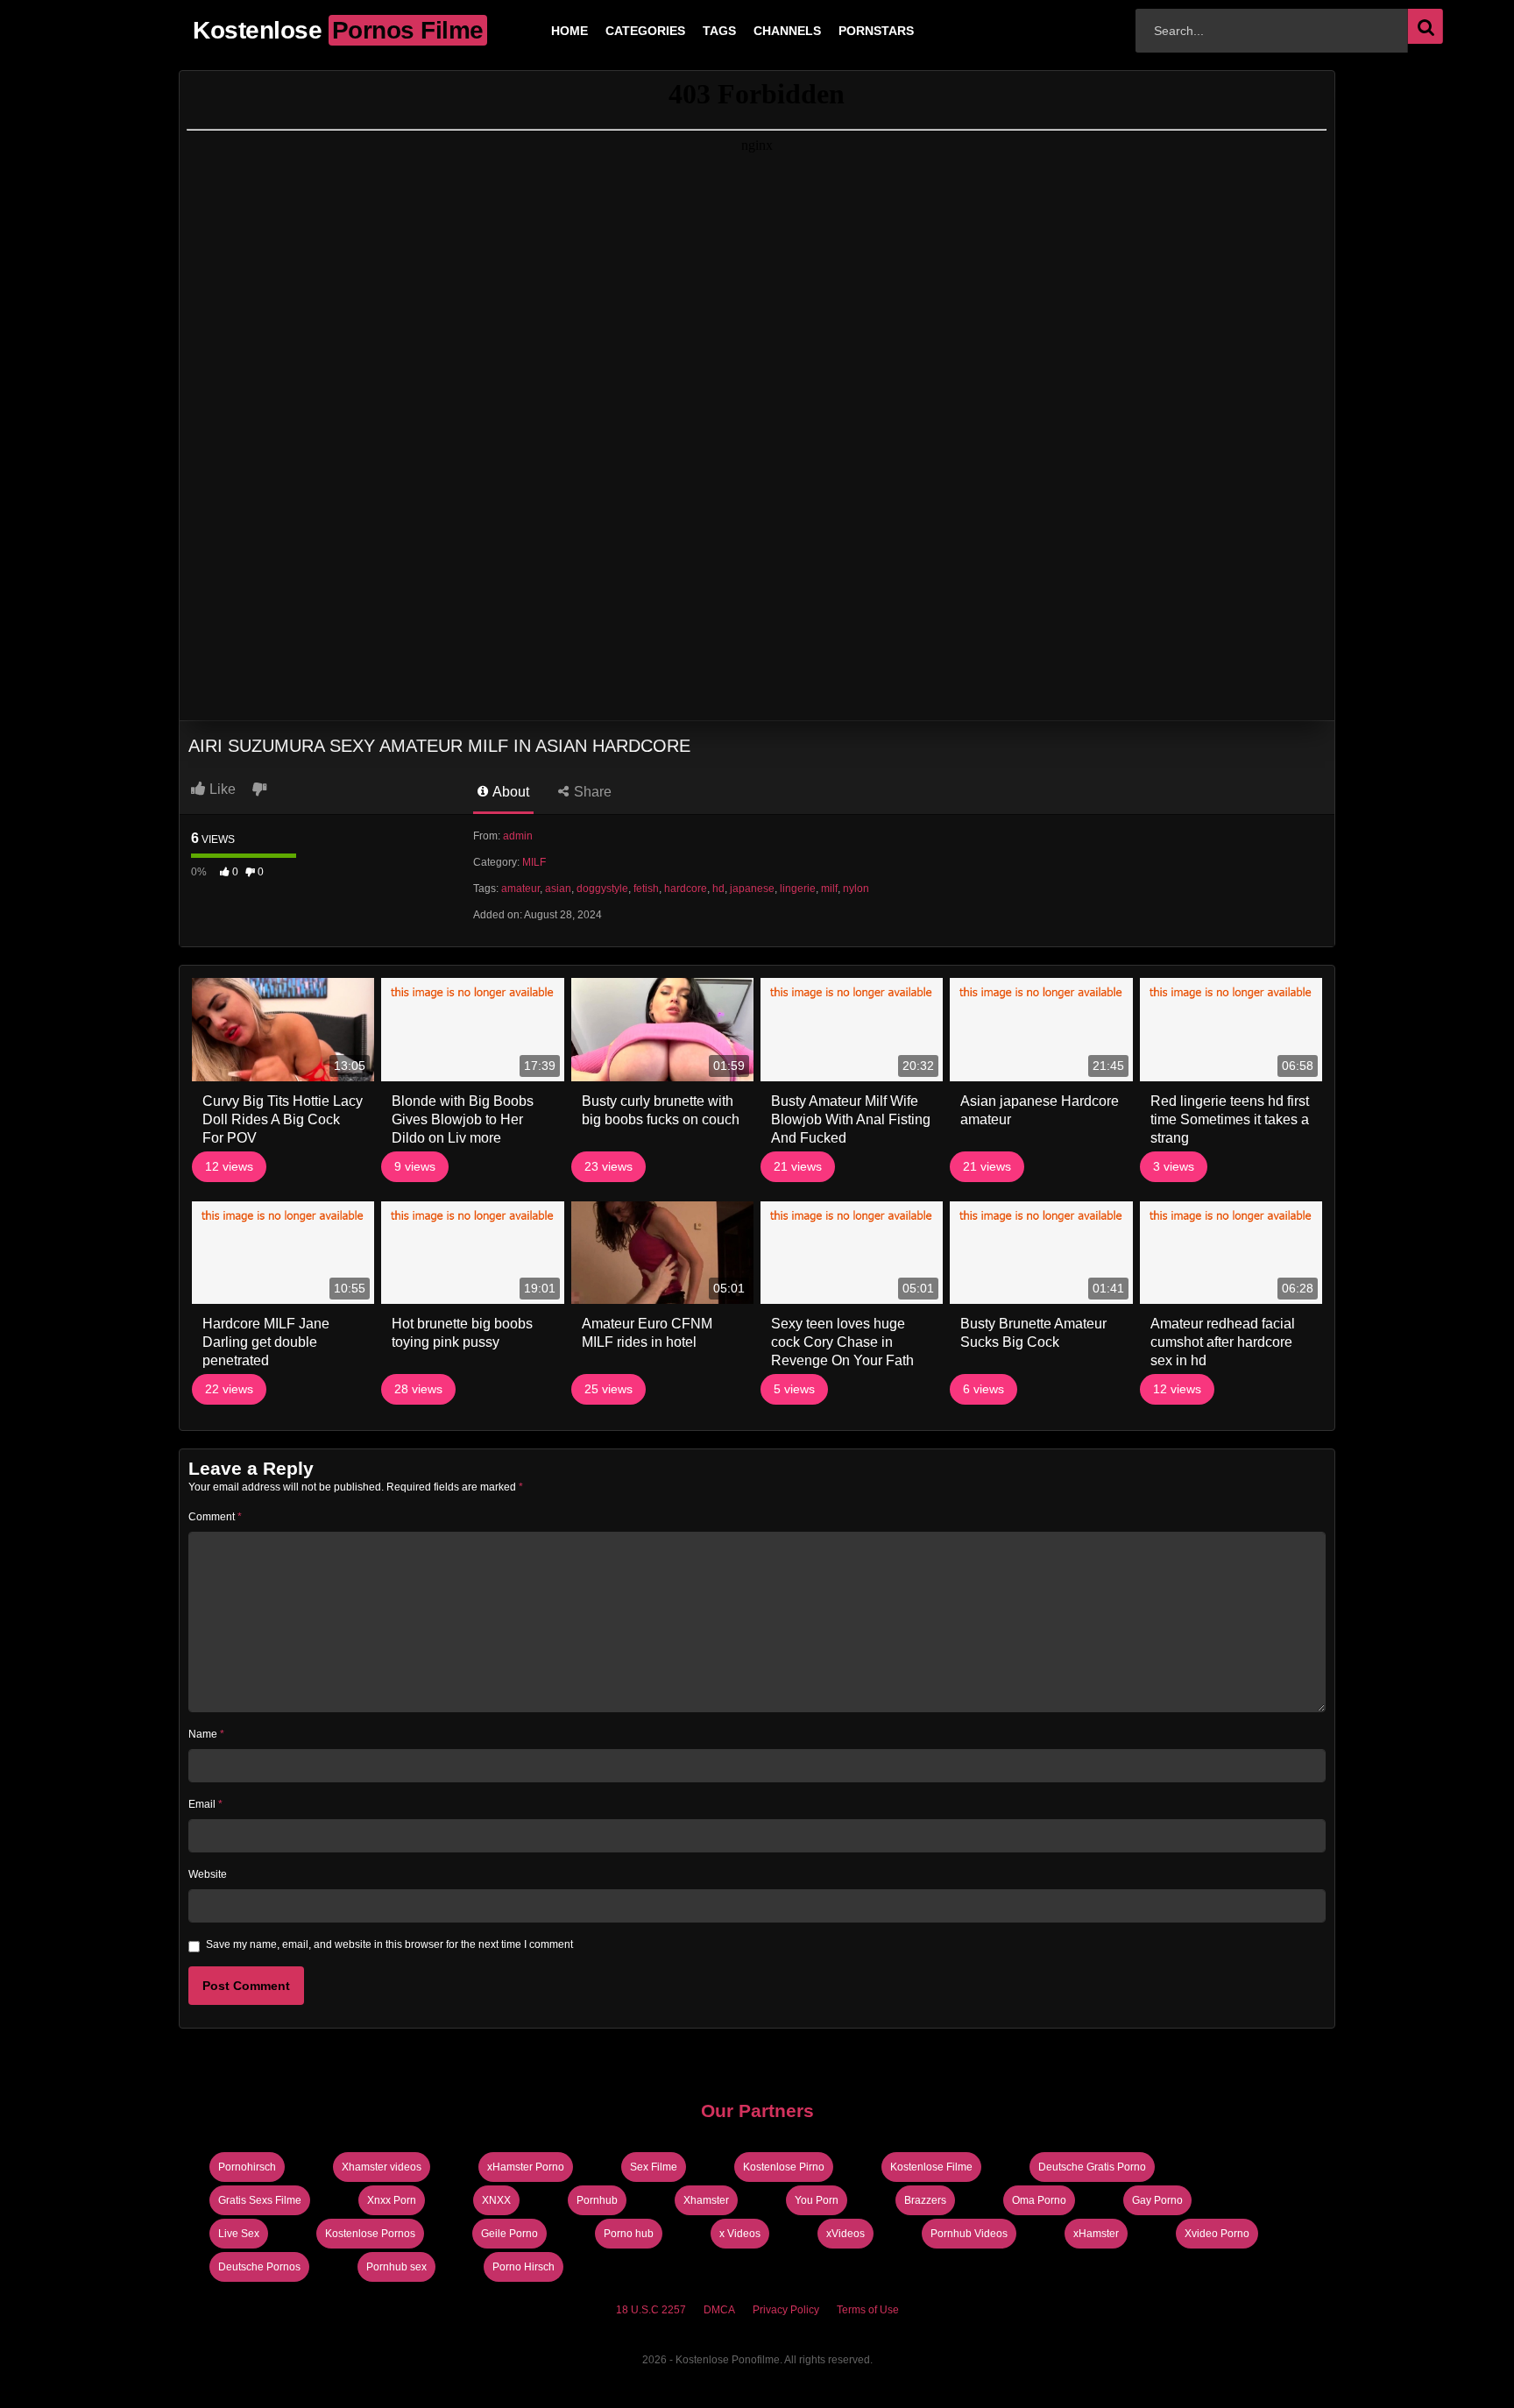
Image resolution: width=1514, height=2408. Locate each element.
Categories (617, 31)
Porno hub (629, 2234)
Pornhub (597, 2200)
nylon (856, 889)
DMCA (719, 2310)
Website (208, 1874)
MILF (534, 862)
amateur (520, 889)
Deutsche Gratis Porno (1092, 2167)
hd (718, 889)
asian (558, 889)
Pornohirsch (247, 2167)
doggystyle (602, 889)
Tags (691, 31)
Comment (215, 1517)
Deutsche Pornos (259, 2267)
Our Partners (757, 2111)
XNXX (496, 2200)
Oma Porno (1039, 2200)
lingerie (798, 889)
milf (829, 889)
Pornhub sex (396, 2267)
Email (205, 1804)
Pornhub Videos (969, 2234)
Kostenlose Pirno (784, 2167)
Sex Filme (654, 2167)
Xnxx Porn (392, 2200)
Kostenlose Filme (931, 2167)
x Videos (740, 2234)
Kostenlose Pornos (370, 2234)
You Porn (817, 2200)
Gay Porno (1157, 2200)
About (509, 792)
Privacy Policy (786, 2310)
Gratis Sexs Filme (260, 2200)
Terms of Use (868, 2310)
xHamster (1096, 2234)
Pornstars (848, 31)
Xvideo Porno (1217, 2234)
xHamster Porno (526, 2167)
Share (591, 792)
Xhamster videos (382, 2167)
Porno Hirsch (524, 2267)
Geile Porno (509, 2234)
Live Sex (239, 2234)
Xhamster (706, 2200)
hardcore (686, 889)
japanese (752, 889)
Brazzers (925, 2200)
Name (206, 1734)
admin (518, 836)
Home (541, 31)
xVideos (845, 2234)
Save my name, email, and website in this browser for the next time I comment (389, 1944)
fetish (646, 889)
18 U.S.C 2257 (651, 2310)
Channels (759, 31)
